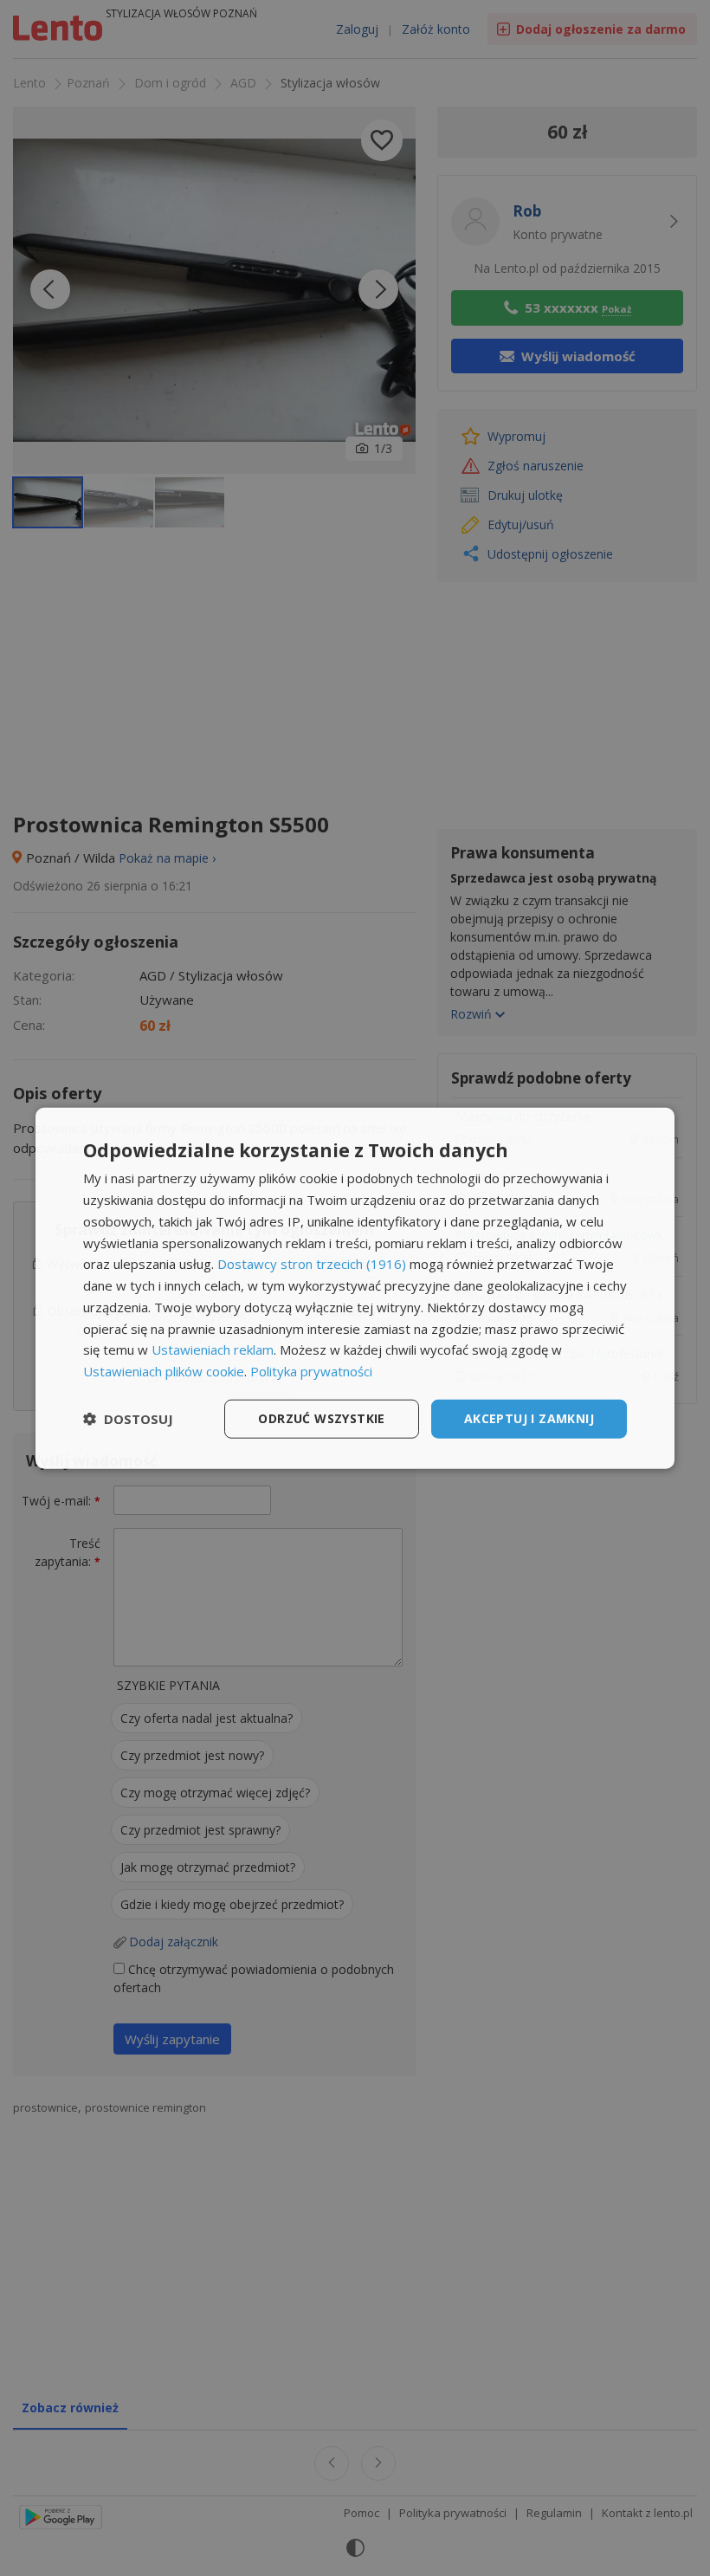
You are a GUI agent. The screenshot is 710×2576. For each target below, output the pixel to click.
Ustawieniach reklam (213, 1349)
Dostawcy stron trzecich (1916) (312, 1264)
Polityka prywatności (311, 1371)
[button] (128, 1419)
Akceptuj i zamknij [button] (529, 1418)
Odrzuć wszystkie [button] (321, 1418)
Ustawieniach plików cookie (164, 1371)
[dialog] (355, 1288)
